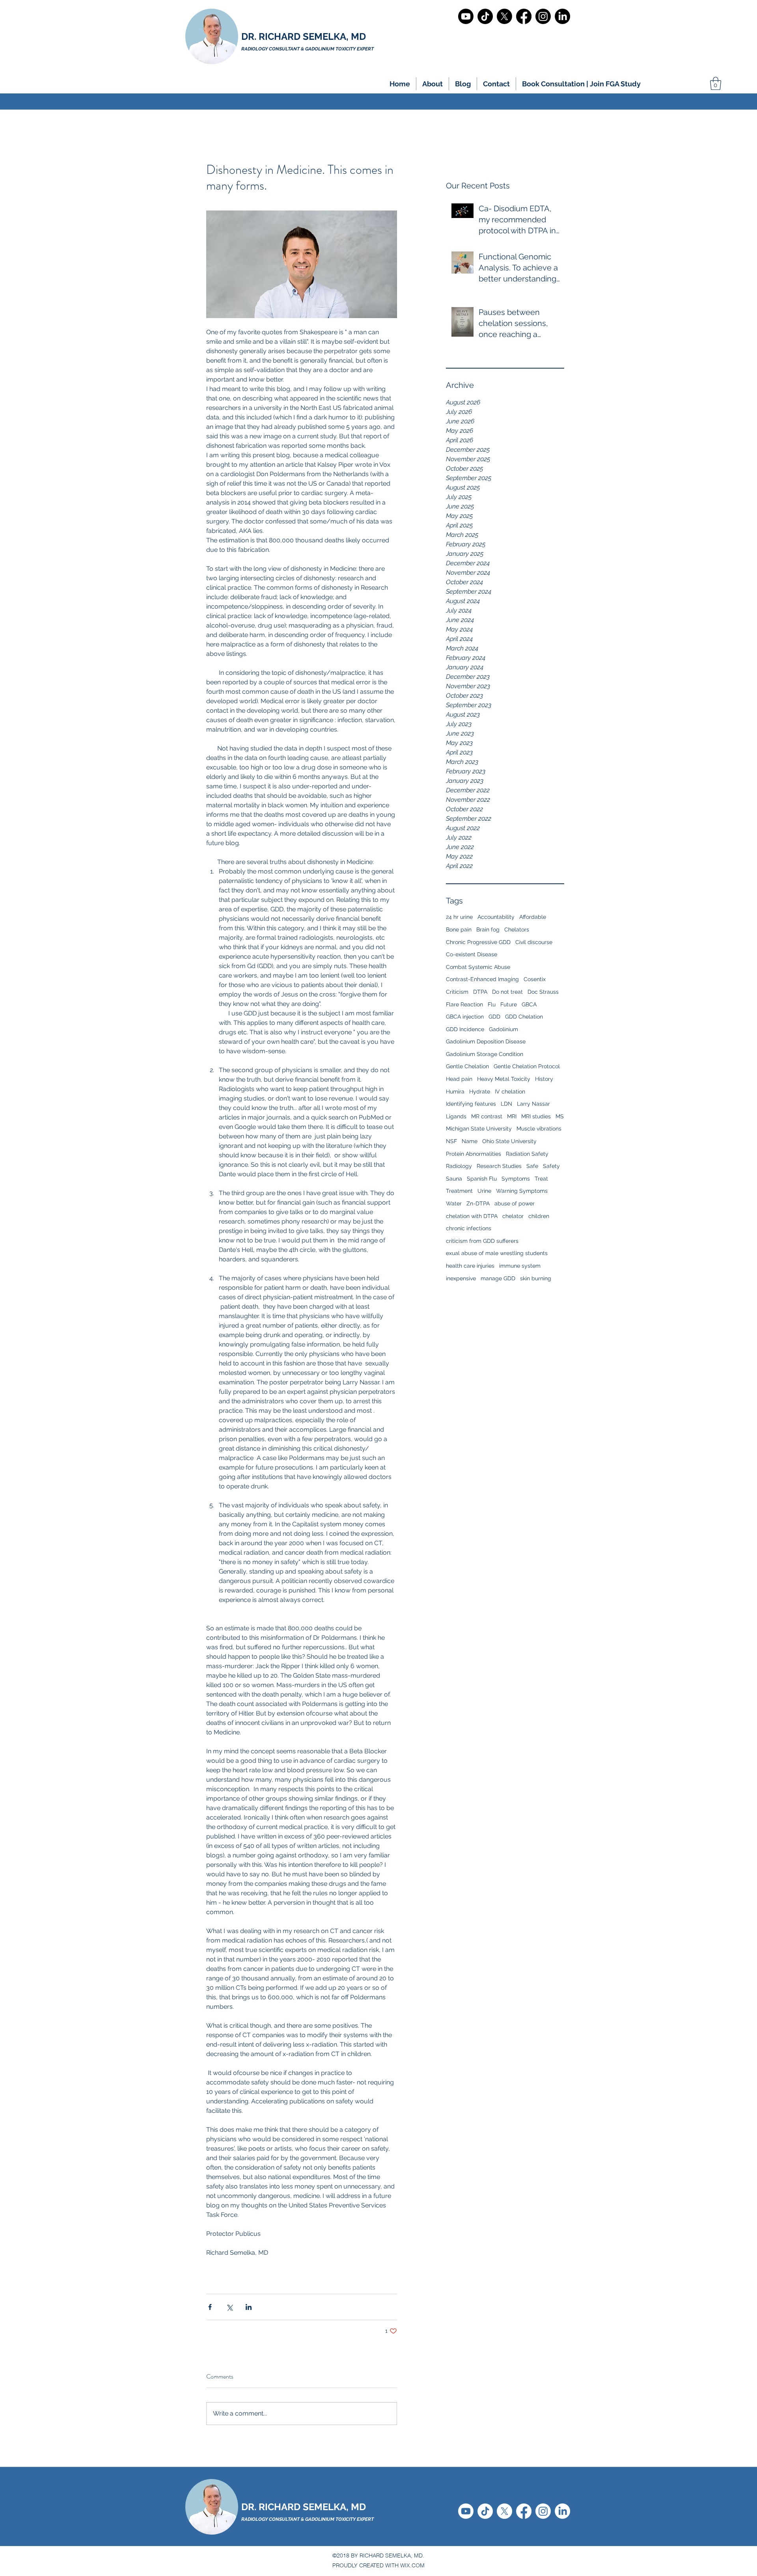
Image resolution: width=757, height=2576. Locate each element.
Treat (541, 1179)
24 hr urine (459, 917)
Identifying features (471, 1104)
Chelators (517, 929)
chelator (513, 1216)
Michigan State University (479, 1129)
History (544, 1079)
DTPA (480, 992)
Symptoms (516, 1179)
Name (470, 1141)
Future (509, 1004)
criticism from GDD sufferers (482, 1241)
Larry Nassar (533, 1104)
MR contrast (487, 1116)
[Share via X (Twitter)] (229, 2307)
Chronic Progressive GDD (478, 942)
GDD (494, 1017)
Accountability (496, 917)
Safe (532, 1166)
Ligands (456, 1116)
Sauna (454, 1179)
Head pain (459, 1079)
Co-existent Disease (472, 954)
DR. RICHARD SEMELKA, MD (304, 36)
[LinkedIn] (562, 16)
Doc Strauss (543, 992)
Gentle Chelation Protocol (527, 1066)
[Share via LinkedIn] (249, 2307)
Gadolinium (503, 1029)
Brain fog (488, 929)
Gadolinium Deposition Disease (486, 1041)
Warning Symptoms (522, 1191)
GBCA (529, 1004)
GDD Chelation (524, 1017)
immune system (520, 1266)
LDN (506, 1104)
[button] (433, 84)
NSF (451, 1141)
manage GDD (498, 1278)
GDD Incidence (465, 1029)
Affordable (533, 917)
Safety (551, 1166)
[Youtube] (466, 16)
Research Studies (499, 1166)
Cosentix (535, 979)
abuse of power (515, 1203)
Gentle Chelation (467, 1066)
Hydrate (480, 1091)
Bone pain (459, 929)
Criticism (457, 992)
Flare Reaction (464, 1004)
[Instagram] (543, 16)
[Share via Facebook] (210, 2307)
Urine (484, 1191)
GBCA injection (465, 1017)
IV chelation (510, 1091)
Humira (455, 1091)
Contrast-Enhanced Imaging (482, 979)
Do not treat (507, 992)
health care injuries (470, 1266)
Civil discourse (534, 942)
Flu (492, 1004)
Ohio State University (509, 1141)
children (539, 1216)
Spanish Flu (482, 1179)
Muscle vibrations (539, 1129)
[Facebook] (524, 16)
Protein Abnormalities (474, 1154)
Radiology (459, 1166)
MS (560, 1116)
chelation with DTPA (472, 1216)
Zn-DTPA (478, 1203)
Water (454, 1203)
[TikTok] (485, 16)
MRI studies (536, 1116)
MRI (512, 1116)
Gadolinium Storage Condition (485, 1054)
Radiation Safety (527, 1154)
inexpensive (461, 1278)
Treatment (459, 1191)
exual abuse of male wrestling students (497, 1253)
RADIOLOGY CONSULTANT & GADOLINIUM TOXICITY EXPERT (308, 2519)
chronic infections (469, 1228)
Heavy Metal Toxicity (504, 1079)
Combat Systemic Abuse (478, 967)
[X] (504, 16)
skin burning (536, 1278)
